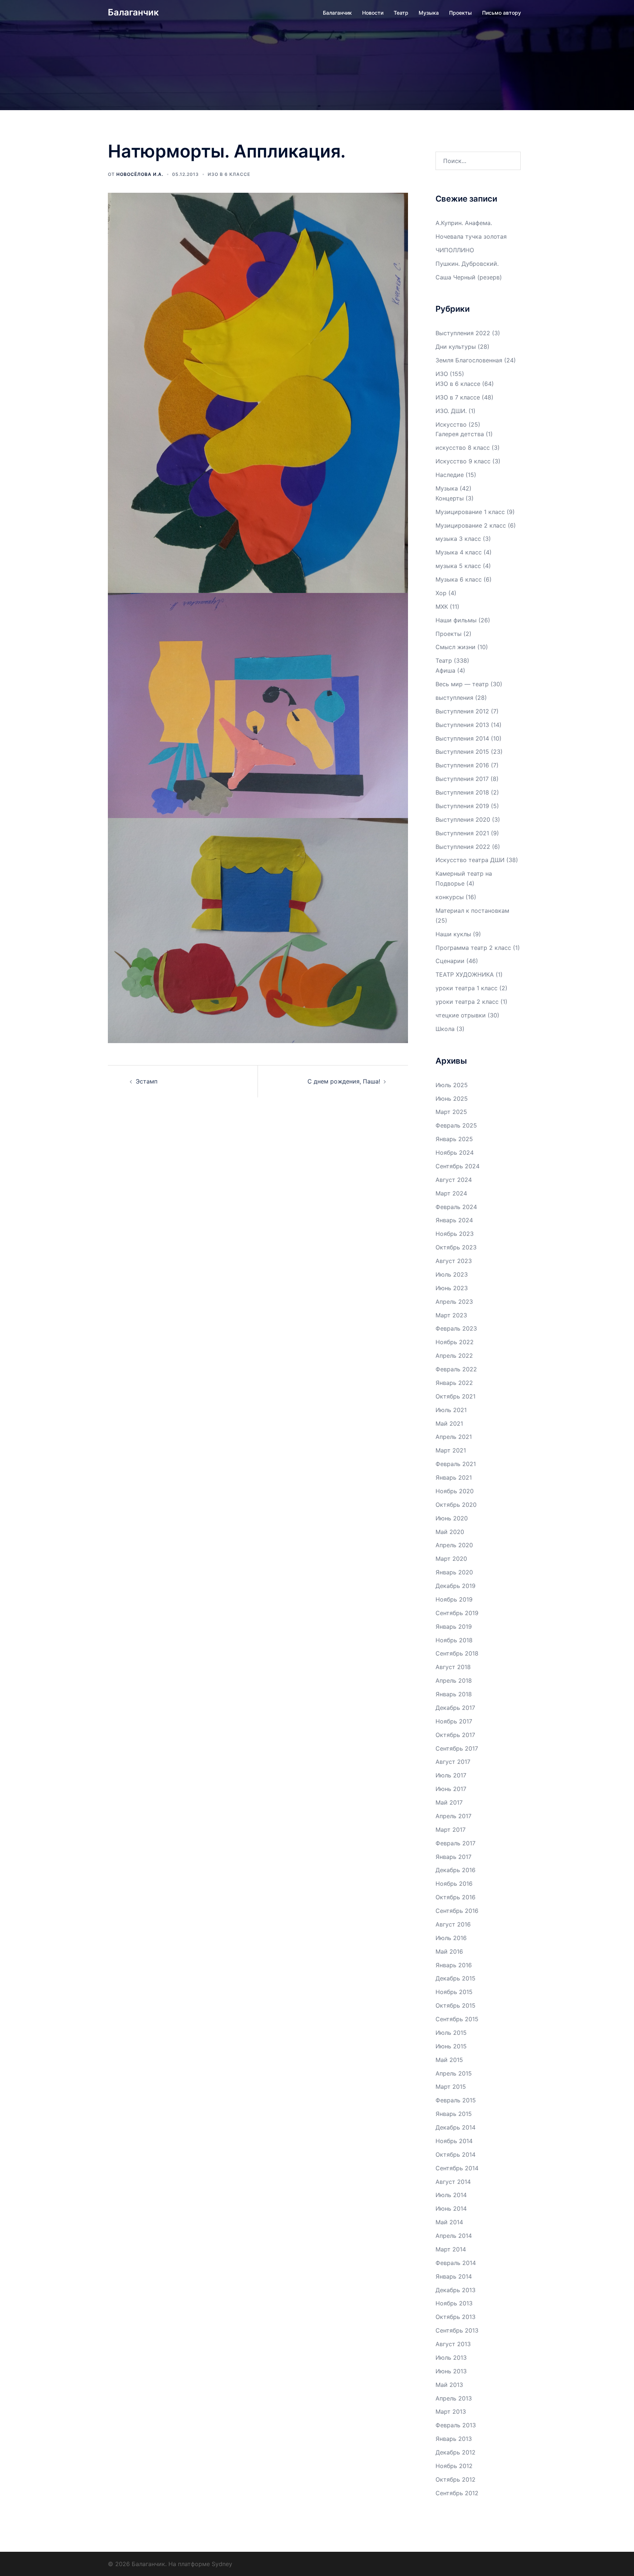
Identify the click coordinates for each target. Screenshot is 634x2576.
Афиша (445, 670)
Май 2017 (449, 1802)
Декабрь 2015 (456, 1978)
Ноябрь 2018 (454, 1640)
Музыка (429, 13)
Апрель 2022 (454, 1356)
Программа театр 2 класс (473, 948)
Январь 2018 (454, 1694)
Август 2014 (453, 2182)
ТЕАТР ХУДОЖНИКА (465, 974)
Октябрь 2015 (456, 2005)
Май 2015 (449, 2060)
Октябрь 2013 (456, 2317)
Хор (441, 593)
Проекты (460, 13)
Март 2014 (451, 2249)
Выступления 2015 (462, 752)
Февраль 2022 (456, 1369)
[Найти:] (478, 161)
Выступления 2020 (463, 820)
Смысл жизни (456, 647)
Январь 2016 (454, 1965)
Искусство (451, 424)
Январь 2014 (454, 2276)
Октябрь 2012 (456, 2479)
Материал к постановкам (472, 911)
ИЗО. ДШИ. (451, 411)
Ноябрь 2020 (455, 1491)
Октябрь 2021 (456, 1396)
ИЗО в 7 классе (458, 397)
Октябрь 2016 (456, 1897)
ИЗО (442, 374)
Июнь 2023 (452, 1288)
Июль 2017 (451, 1775)
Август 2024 (454, 1180)
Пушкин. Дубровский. (467, 264)
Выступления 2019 (462, 806)
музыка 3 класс (458, 539)
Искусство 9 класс (463, 461)
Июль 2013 (451, 2358)
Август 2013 (453, 2344)
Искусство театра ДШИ (470, 860)
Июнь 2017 (451, 1789)
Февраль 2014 (456, 2263)
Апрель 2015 (454, 2073)
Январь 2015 (454, 2114)
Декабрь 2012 (456, 2452)
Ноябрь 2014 (454, 2141)
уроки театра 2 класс (467, 1002)
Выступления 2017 (462, 779)
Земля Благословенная (469, 360)
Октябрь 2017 (455, 1735)
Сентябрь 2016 (457, 1911)
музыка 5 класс (458, 566)
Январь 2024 (454, 1220)
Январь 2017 (453, 1857)
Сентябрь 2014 (457, 2168)
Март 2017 (451, 1830)
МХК (442, 607)
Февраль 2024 (456, 1207)
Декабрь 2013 (456, 2290)
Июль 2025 (452, 1085)
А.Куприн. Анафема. (464, 223)
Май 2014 (449, 2222)
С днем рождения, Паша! (344, 1081)
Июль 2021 (451, 1410)
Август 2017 (453, 1762)
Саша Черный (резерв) (469, 277)
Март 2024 (451, 1193)
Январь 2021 (454, 1477)
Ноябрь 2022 (455, 1342)
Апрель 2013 (454, 2398)
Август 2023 (454, 1261)
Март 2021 (451, 1450)
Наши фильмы (456, 620)
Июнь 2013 (451, 2371)
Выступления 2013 (462, 725)
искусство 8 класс (463, 448)
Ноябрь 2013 (454, 2303)
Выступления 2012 (462, 711)
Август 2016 (453, 1924)
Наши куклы (453, 934)
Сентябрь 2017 (457, 1748)
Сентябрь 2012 (457, 2493)
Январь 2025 (454, 1139)
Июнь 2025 (452, 1099)
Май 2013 (449, 2385)
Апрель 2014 (454, 2236)
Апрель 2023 (454, 1302)
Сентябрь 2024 (458, 1166)
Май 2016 (449, 1951)
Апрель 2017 (453, 1816)
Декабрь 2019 (456, 1586)
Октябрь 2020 (456, 1505)
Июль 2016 (451, 1938)
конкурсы (450, 897)
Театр (401, 13)
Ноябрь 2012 (454, 2466)
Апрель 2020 (454, 1545)
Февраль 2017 (456, 1843)
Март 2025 (451, 1112)
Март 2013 (451, 2412)
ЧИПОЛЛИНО (455, 250)
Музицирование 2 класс (471, 525)
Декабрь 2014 (456, 2127)
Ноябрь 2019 (454, 1599)
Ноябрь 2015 (454, 1992)
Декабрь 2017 (455, 1708)
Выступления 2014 (462, 738)
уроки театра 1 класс (467, 988)
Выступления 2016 (462, 765)
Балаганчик (133, 12)
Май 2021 (449, 1423)
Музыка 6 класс (459, 579)
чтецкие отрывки (461, 1015)
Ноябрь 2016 (454, 1884)
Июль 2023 (452, 1274)
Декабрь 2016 (456, 1870)
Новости (373, 13)
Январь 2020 (454, 1572)
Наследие (450, 475)
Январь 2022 (454, 1383)
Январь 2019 (454, 1627)
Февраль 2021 (456, 1464)
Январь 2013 (454, 2439)
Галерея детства (460, 434)
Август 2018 (453, 1667)
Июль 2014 (451, 2195)
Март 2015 (451, 2087)
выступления (454, 698)
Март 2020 (451, 1559)
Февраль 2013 (456, 2425)
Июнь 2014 (451, 2208)
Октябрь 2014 (456, 2154)
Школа (445, 1029)
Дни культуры (456, 347)
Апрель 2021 (454, 1437)
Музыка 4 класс (459, 552)
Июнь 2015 (451, 2046)
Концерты (450, 498)
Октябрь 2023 (456, 1247)
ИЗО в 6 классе (229, 174)
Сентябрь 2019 (457, 1613)
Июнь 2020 (452, 1518)
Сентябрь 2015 (457, 2019)
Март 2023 (451, 1315)
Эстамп (147, 1081)
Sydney (222, 2564)
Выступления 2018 (462, 792)
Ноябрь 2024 (455, 1153)
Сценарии (450, 961)
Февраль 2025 (456, 1125)
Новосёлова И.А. (140, 174)
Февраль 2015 (456, 2100)
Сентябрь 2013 (457, 2330)
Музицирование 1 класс (470, 512)
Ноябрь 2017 (454, 1721)
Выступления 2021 (462, 833)
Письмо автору (502, 13)
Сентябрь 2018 (457, 1653)
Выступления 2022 (463, 333)
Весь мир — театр (462, 684)
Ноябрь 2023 (455, 1234)
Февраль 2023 (456, 1328)
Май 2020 (450, 1532)
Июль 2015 (451, 2033)
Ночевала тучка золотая (471, 236)
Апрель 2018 (454, 1680)
